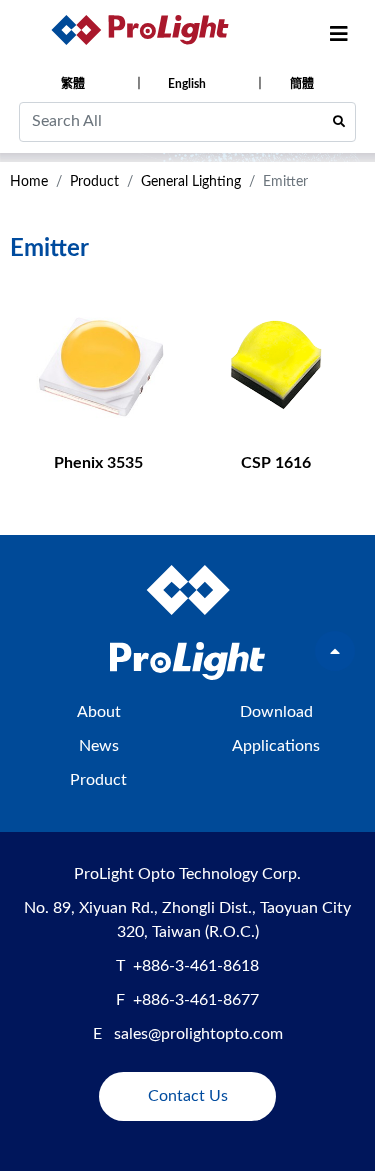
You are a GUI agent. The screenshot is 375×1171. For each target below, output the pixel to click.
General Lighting (191, 182)
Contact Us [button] (188, 1096)
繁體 (73, 84)
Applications (276, 746)
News (99, 746)
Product (94, 182)
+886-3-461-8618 (196, 966)
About (99, 712)
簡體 (302, 84)
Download (276, 712)
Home (29, 182)
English (187, 84)
